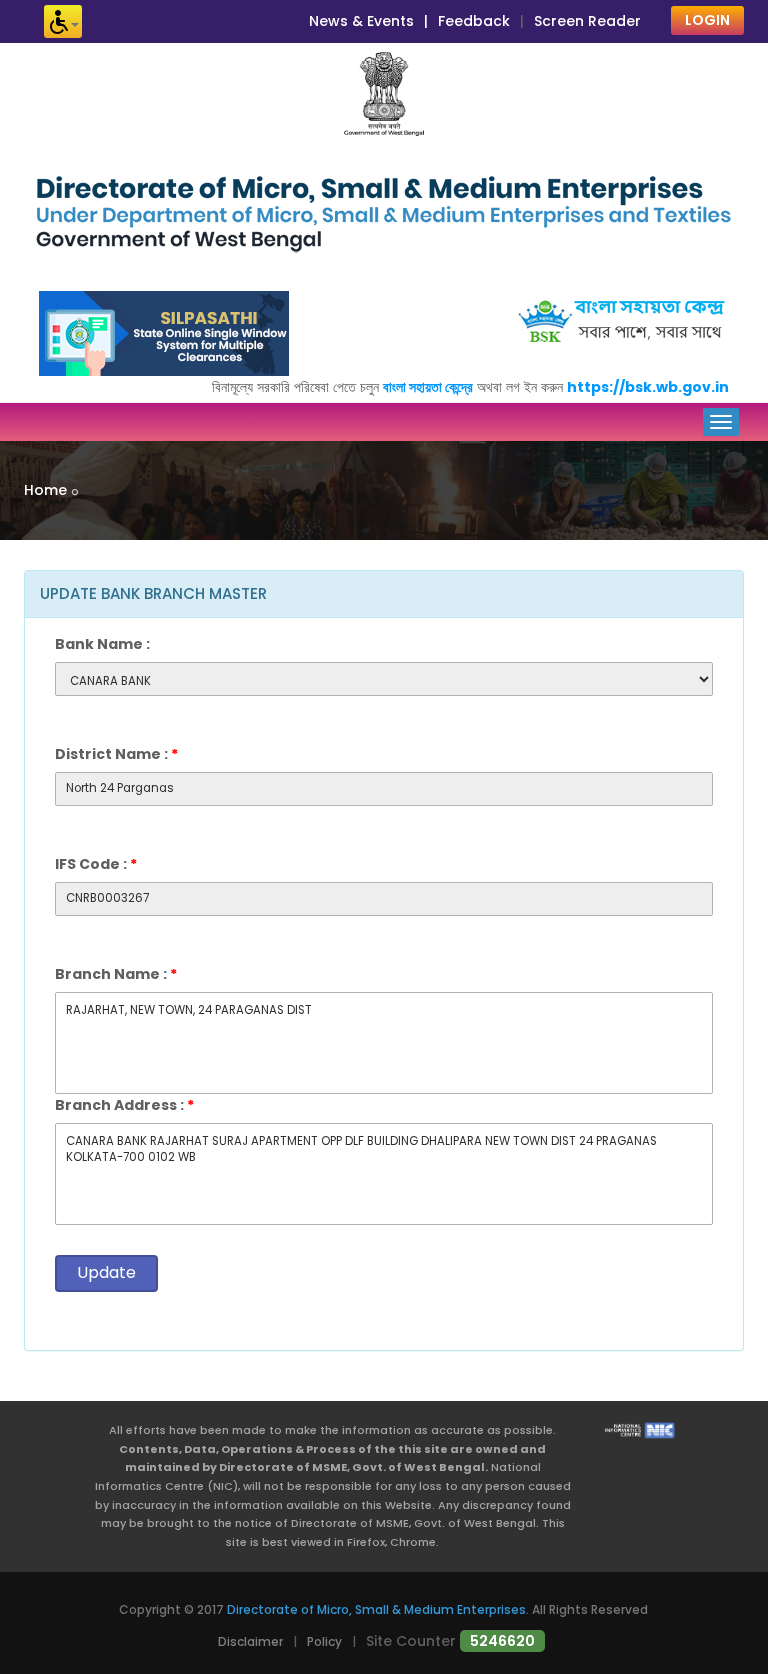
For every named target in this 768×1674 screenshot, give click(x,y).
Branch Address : (124, 1105)
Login (707, 20)
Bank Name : (102, 644)
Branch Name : (116, 974)
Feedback (474, 21)
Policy (324, 1641)
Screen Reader (587, 21)
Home (45, 490)
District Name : (116, 754)
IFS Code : (96, 864)
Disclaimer (250, 1641)
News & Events (361, 21)
